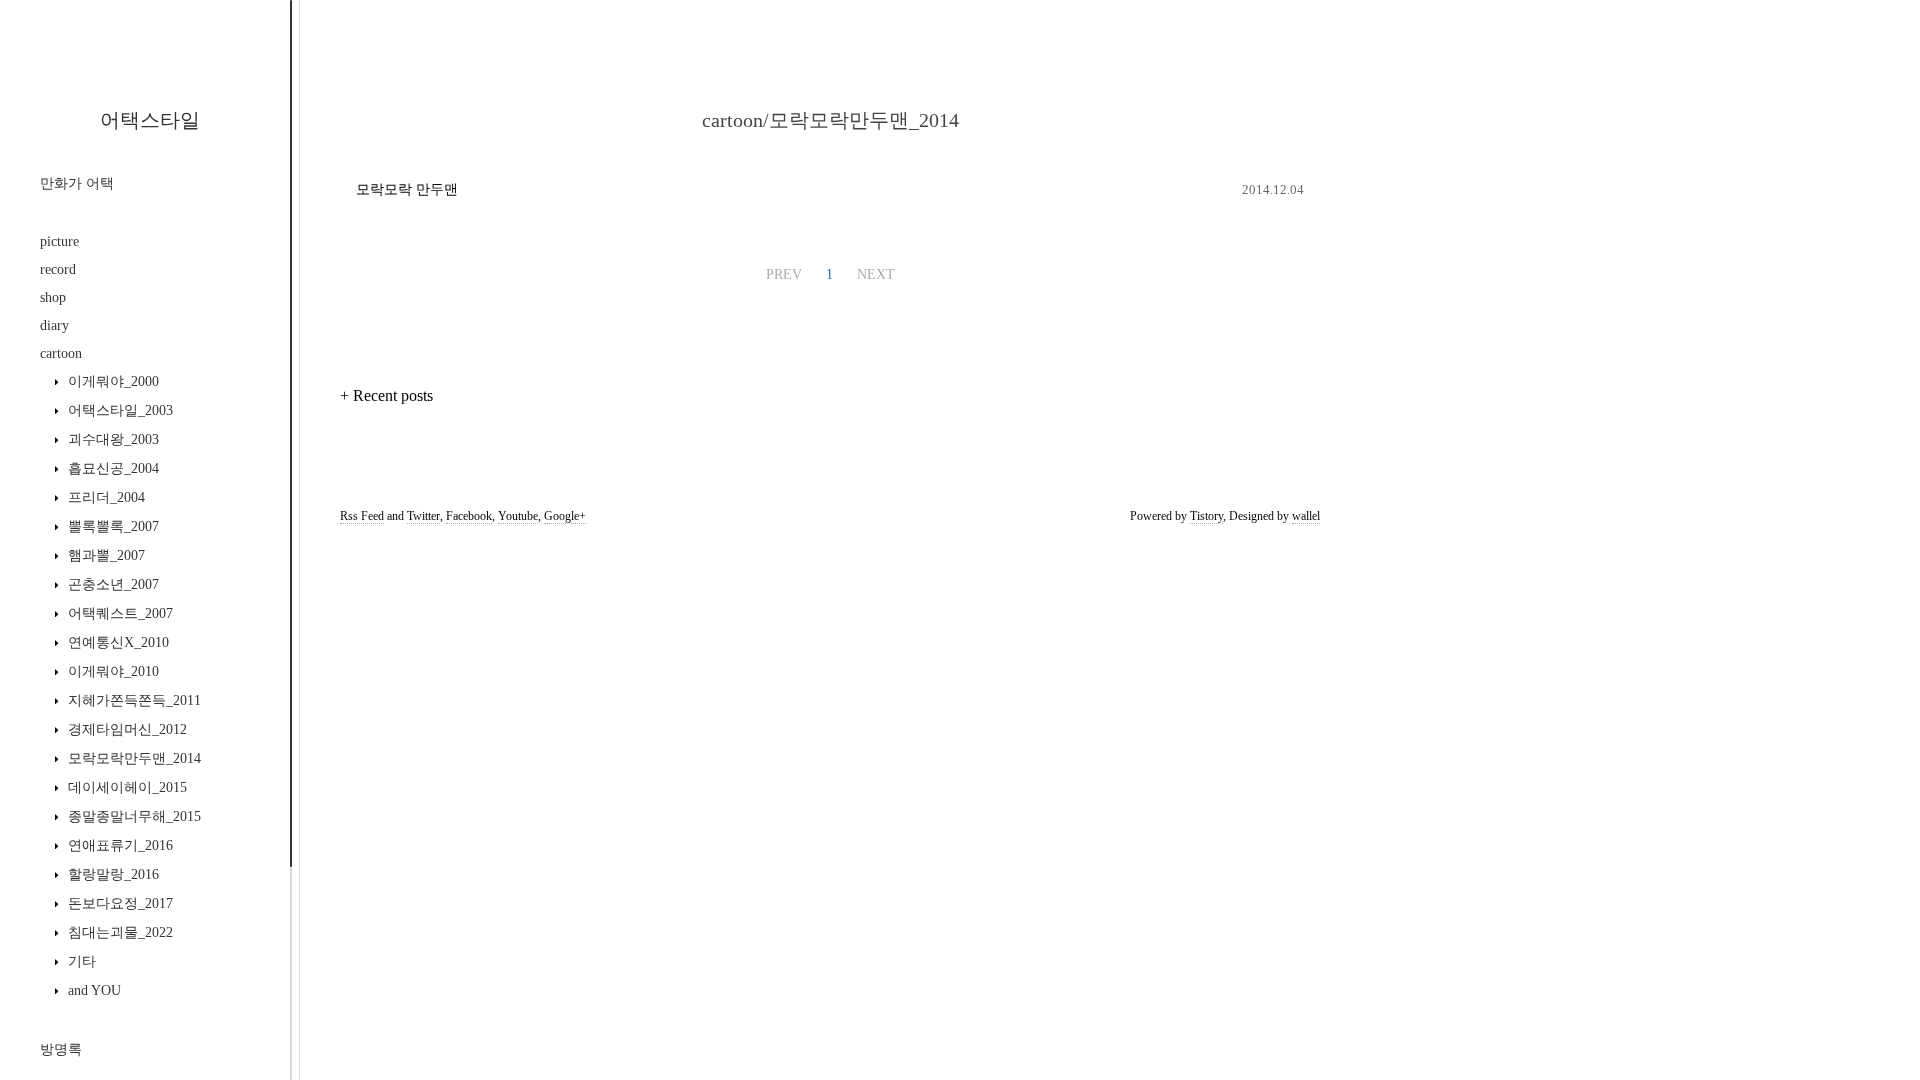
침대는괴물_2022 (118, 932)
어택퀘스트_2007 (118, 613)
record (58, 269)
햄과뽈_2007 (104, 555)
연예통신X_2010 (116, 642)
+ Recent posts (386, 395)
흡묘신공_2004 (111, 468)
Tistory (1206, 516)
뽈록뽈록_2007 (111, 526)
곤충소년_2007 (111, 584)
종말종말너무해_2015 (132, 816)
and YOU (92, 990)
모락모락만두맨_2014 (132, 758)
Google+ (565, 516)
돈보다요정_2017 (118, 903)
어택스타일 (150, 120)
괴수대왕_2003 (111, 439)
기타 (80, 961)
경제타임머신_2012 (125, 729)
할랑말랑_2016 (111, 874)
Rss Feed (362, 516)
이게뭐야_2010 (111, 671)
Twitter (423, 516)
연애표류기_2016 (118, 845)
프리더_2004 (104, 497)
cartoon (61, 353)
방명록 (61, 1049)
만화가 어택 (77, 183)
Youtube (518, 516)
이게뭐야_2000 (111, 381)
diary (54, 325)
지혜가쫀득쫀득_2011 (132, 700)
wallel (1306, 516)
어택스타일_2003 (118, 410)
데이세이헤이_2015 (125, 787)
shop (53, 297)
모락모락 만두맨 (407, 189)
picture (59, 241)
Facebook (469, 516)
